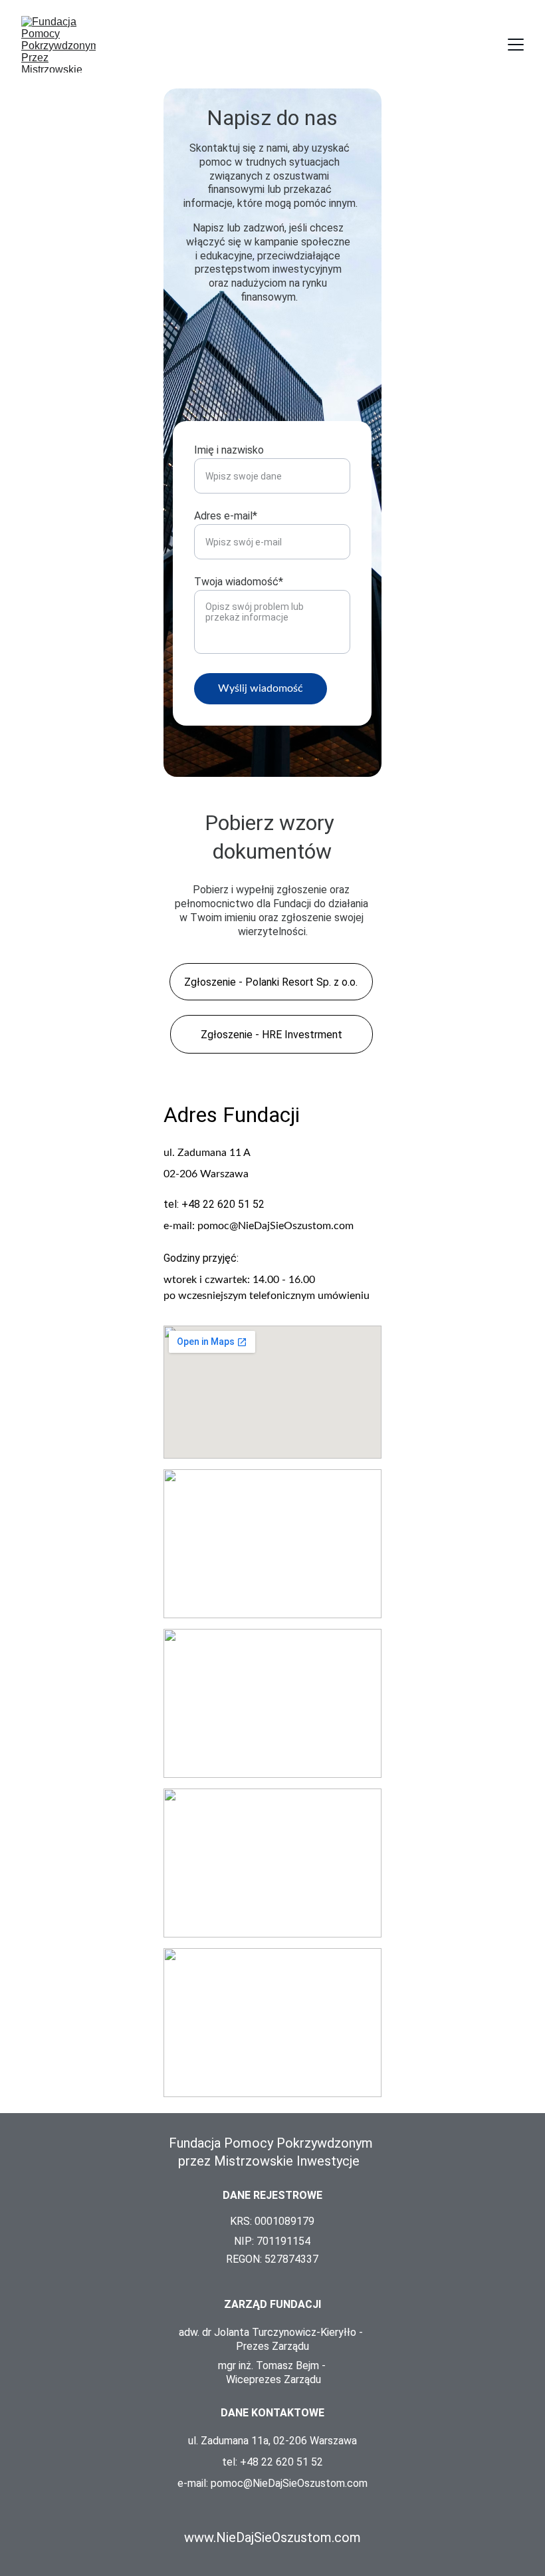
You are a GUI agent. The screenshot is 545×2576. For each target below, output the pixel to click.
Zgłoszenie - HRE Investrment (272, 1035)
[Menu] (516, 45)
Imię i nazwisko (229, 450)
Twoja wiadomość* (239, 582)
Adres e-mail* (226, 516)
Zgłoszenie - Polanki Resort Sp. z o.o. (271, 982)
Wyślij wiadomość (261, 688)
